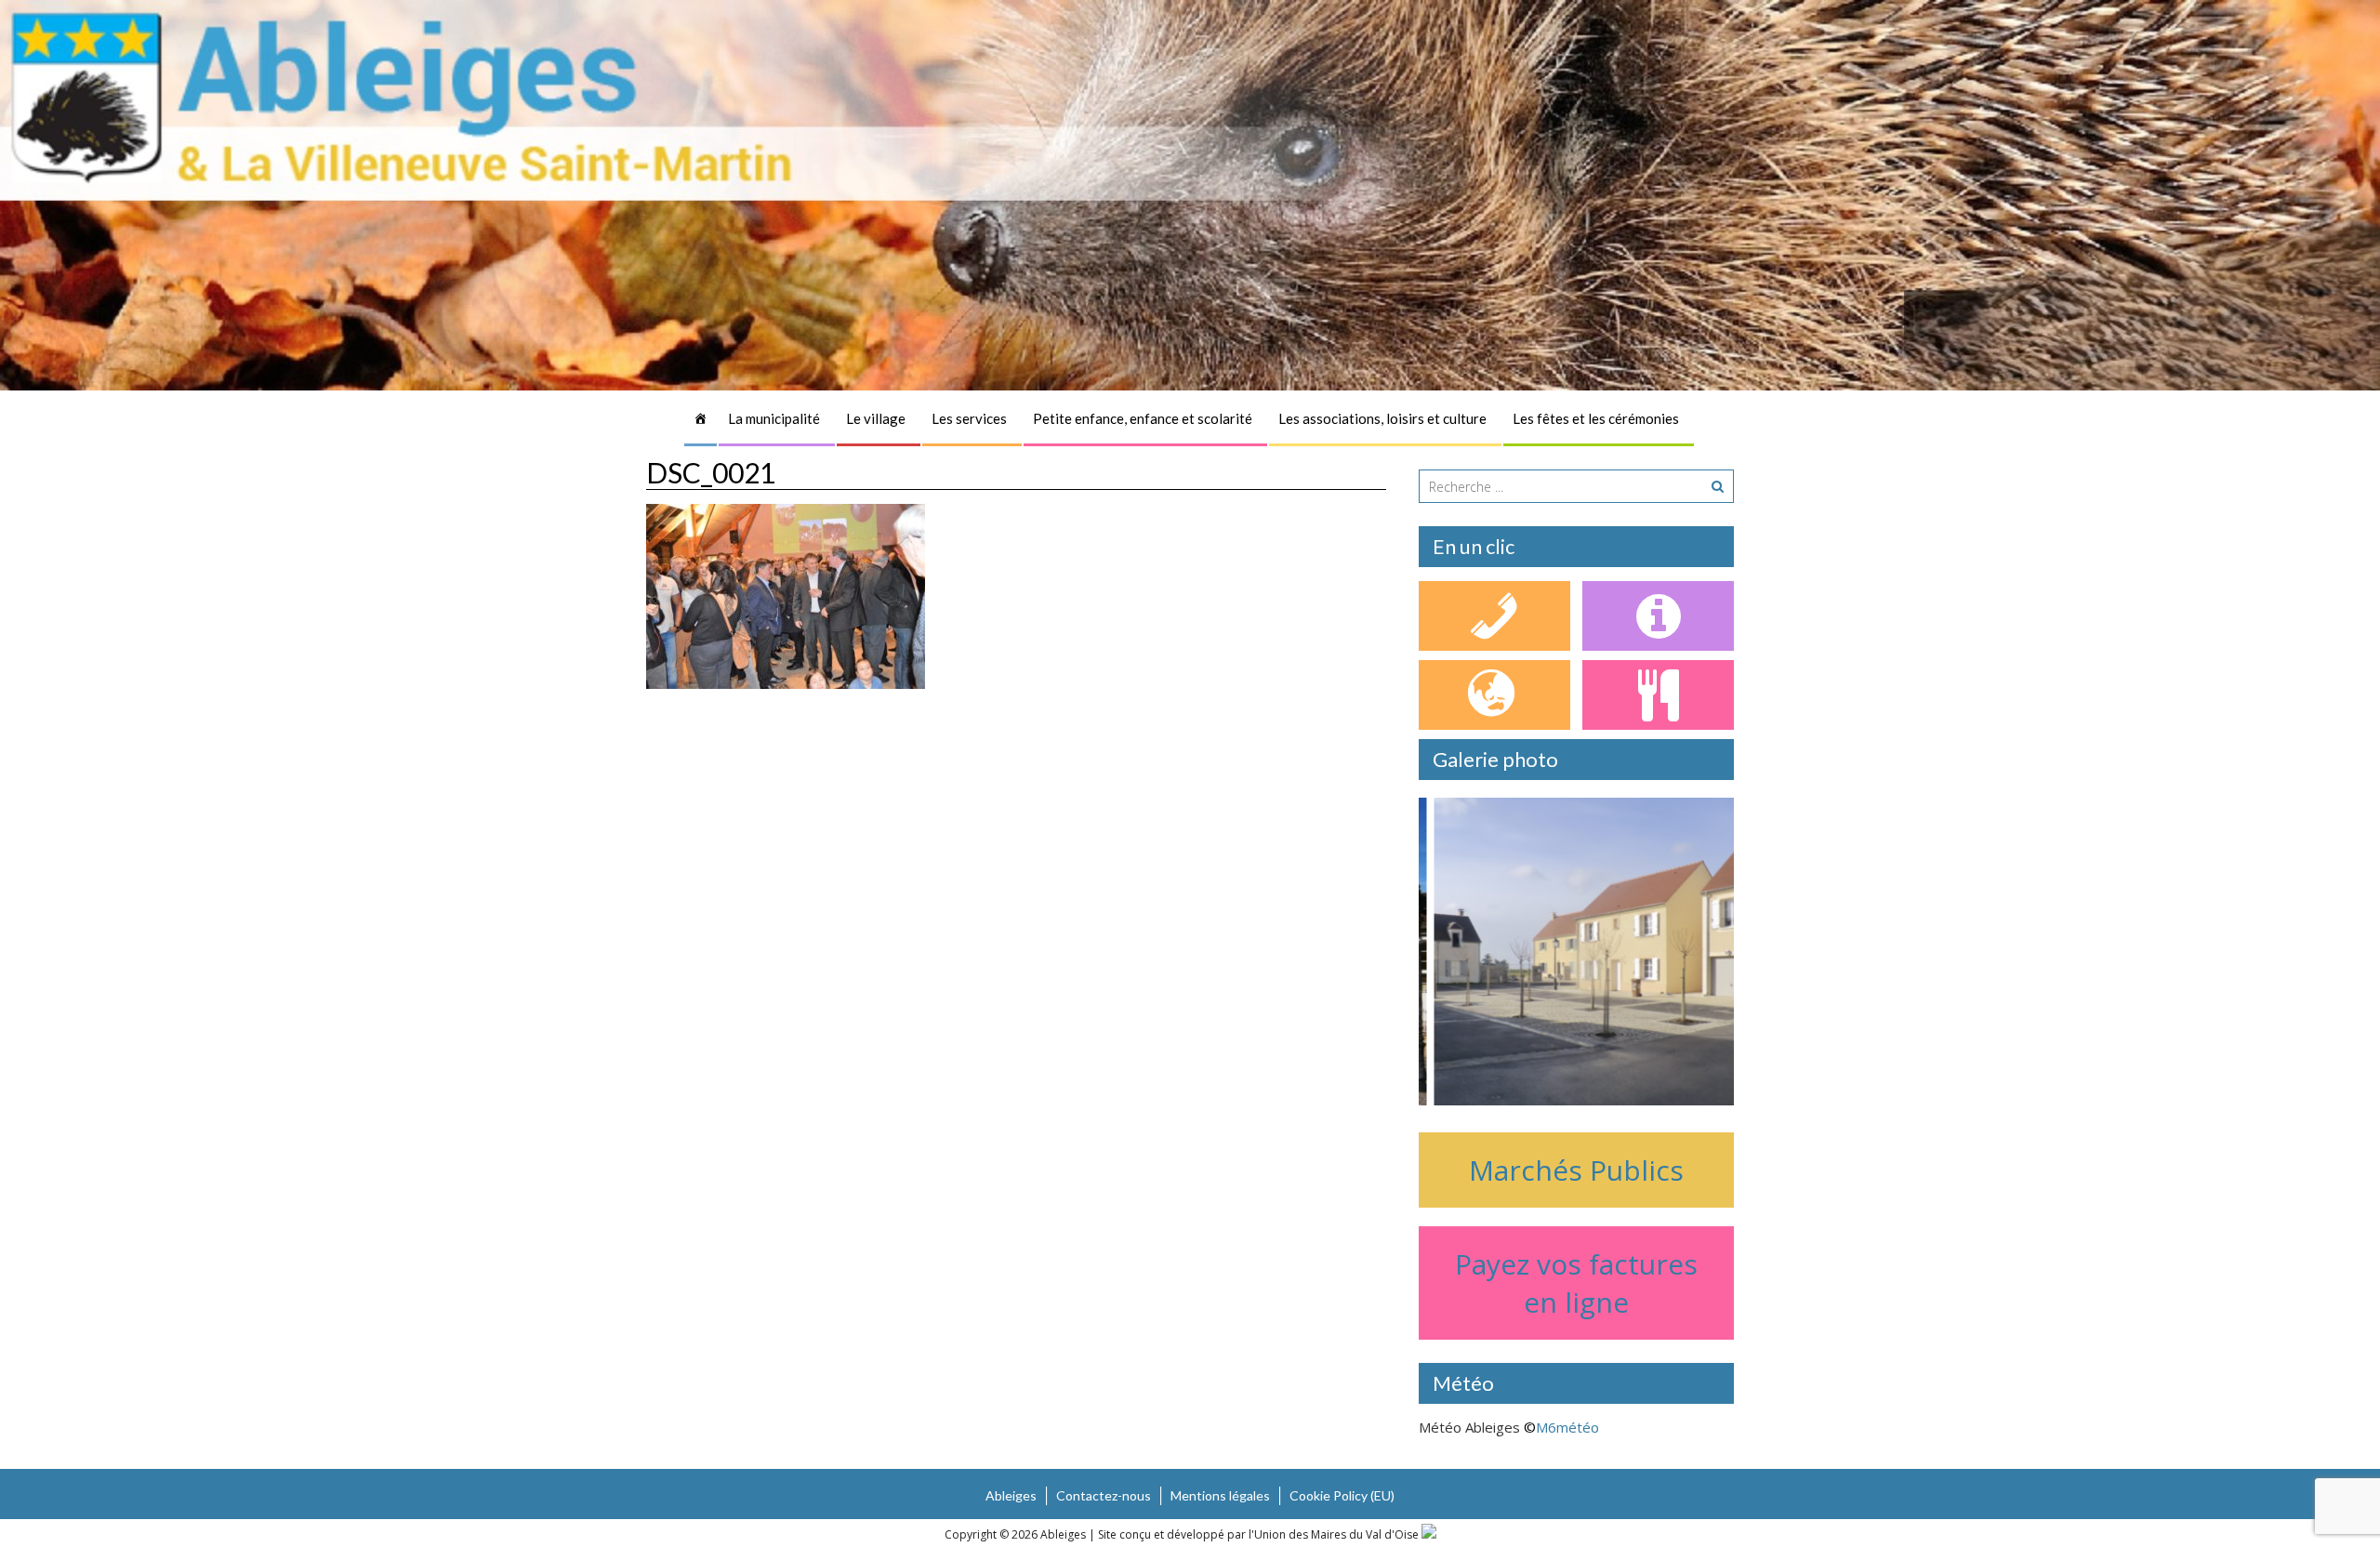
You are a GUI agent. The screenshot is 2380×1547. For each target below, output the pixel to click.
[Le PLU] (1494, 695)
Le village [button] (876, 418)
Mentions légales (1220, 1495)
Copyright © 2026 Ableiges (1017, 1534)
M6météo (1567, 1427)
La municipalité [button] (774, 418)
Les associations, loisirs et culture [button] (1382, 418)
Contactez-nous (1104, 1495)
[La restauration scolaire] (1658, 695)
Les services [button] (969, 418)
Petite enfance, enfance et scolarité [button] (1143, 418)
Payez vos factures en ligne (1576, 1283)
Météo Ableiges (1469, 1427)
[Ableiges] (701, 418)
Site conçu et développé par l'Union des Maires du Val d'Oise (1258, 1534)
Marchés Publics (1576, 1170)
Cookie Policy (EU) (1342, 1495)
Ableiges (1011, 1495)
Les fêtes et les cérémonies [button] (1596, 418)
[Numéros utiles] (1494, 616)
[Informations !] (1658, 616)
